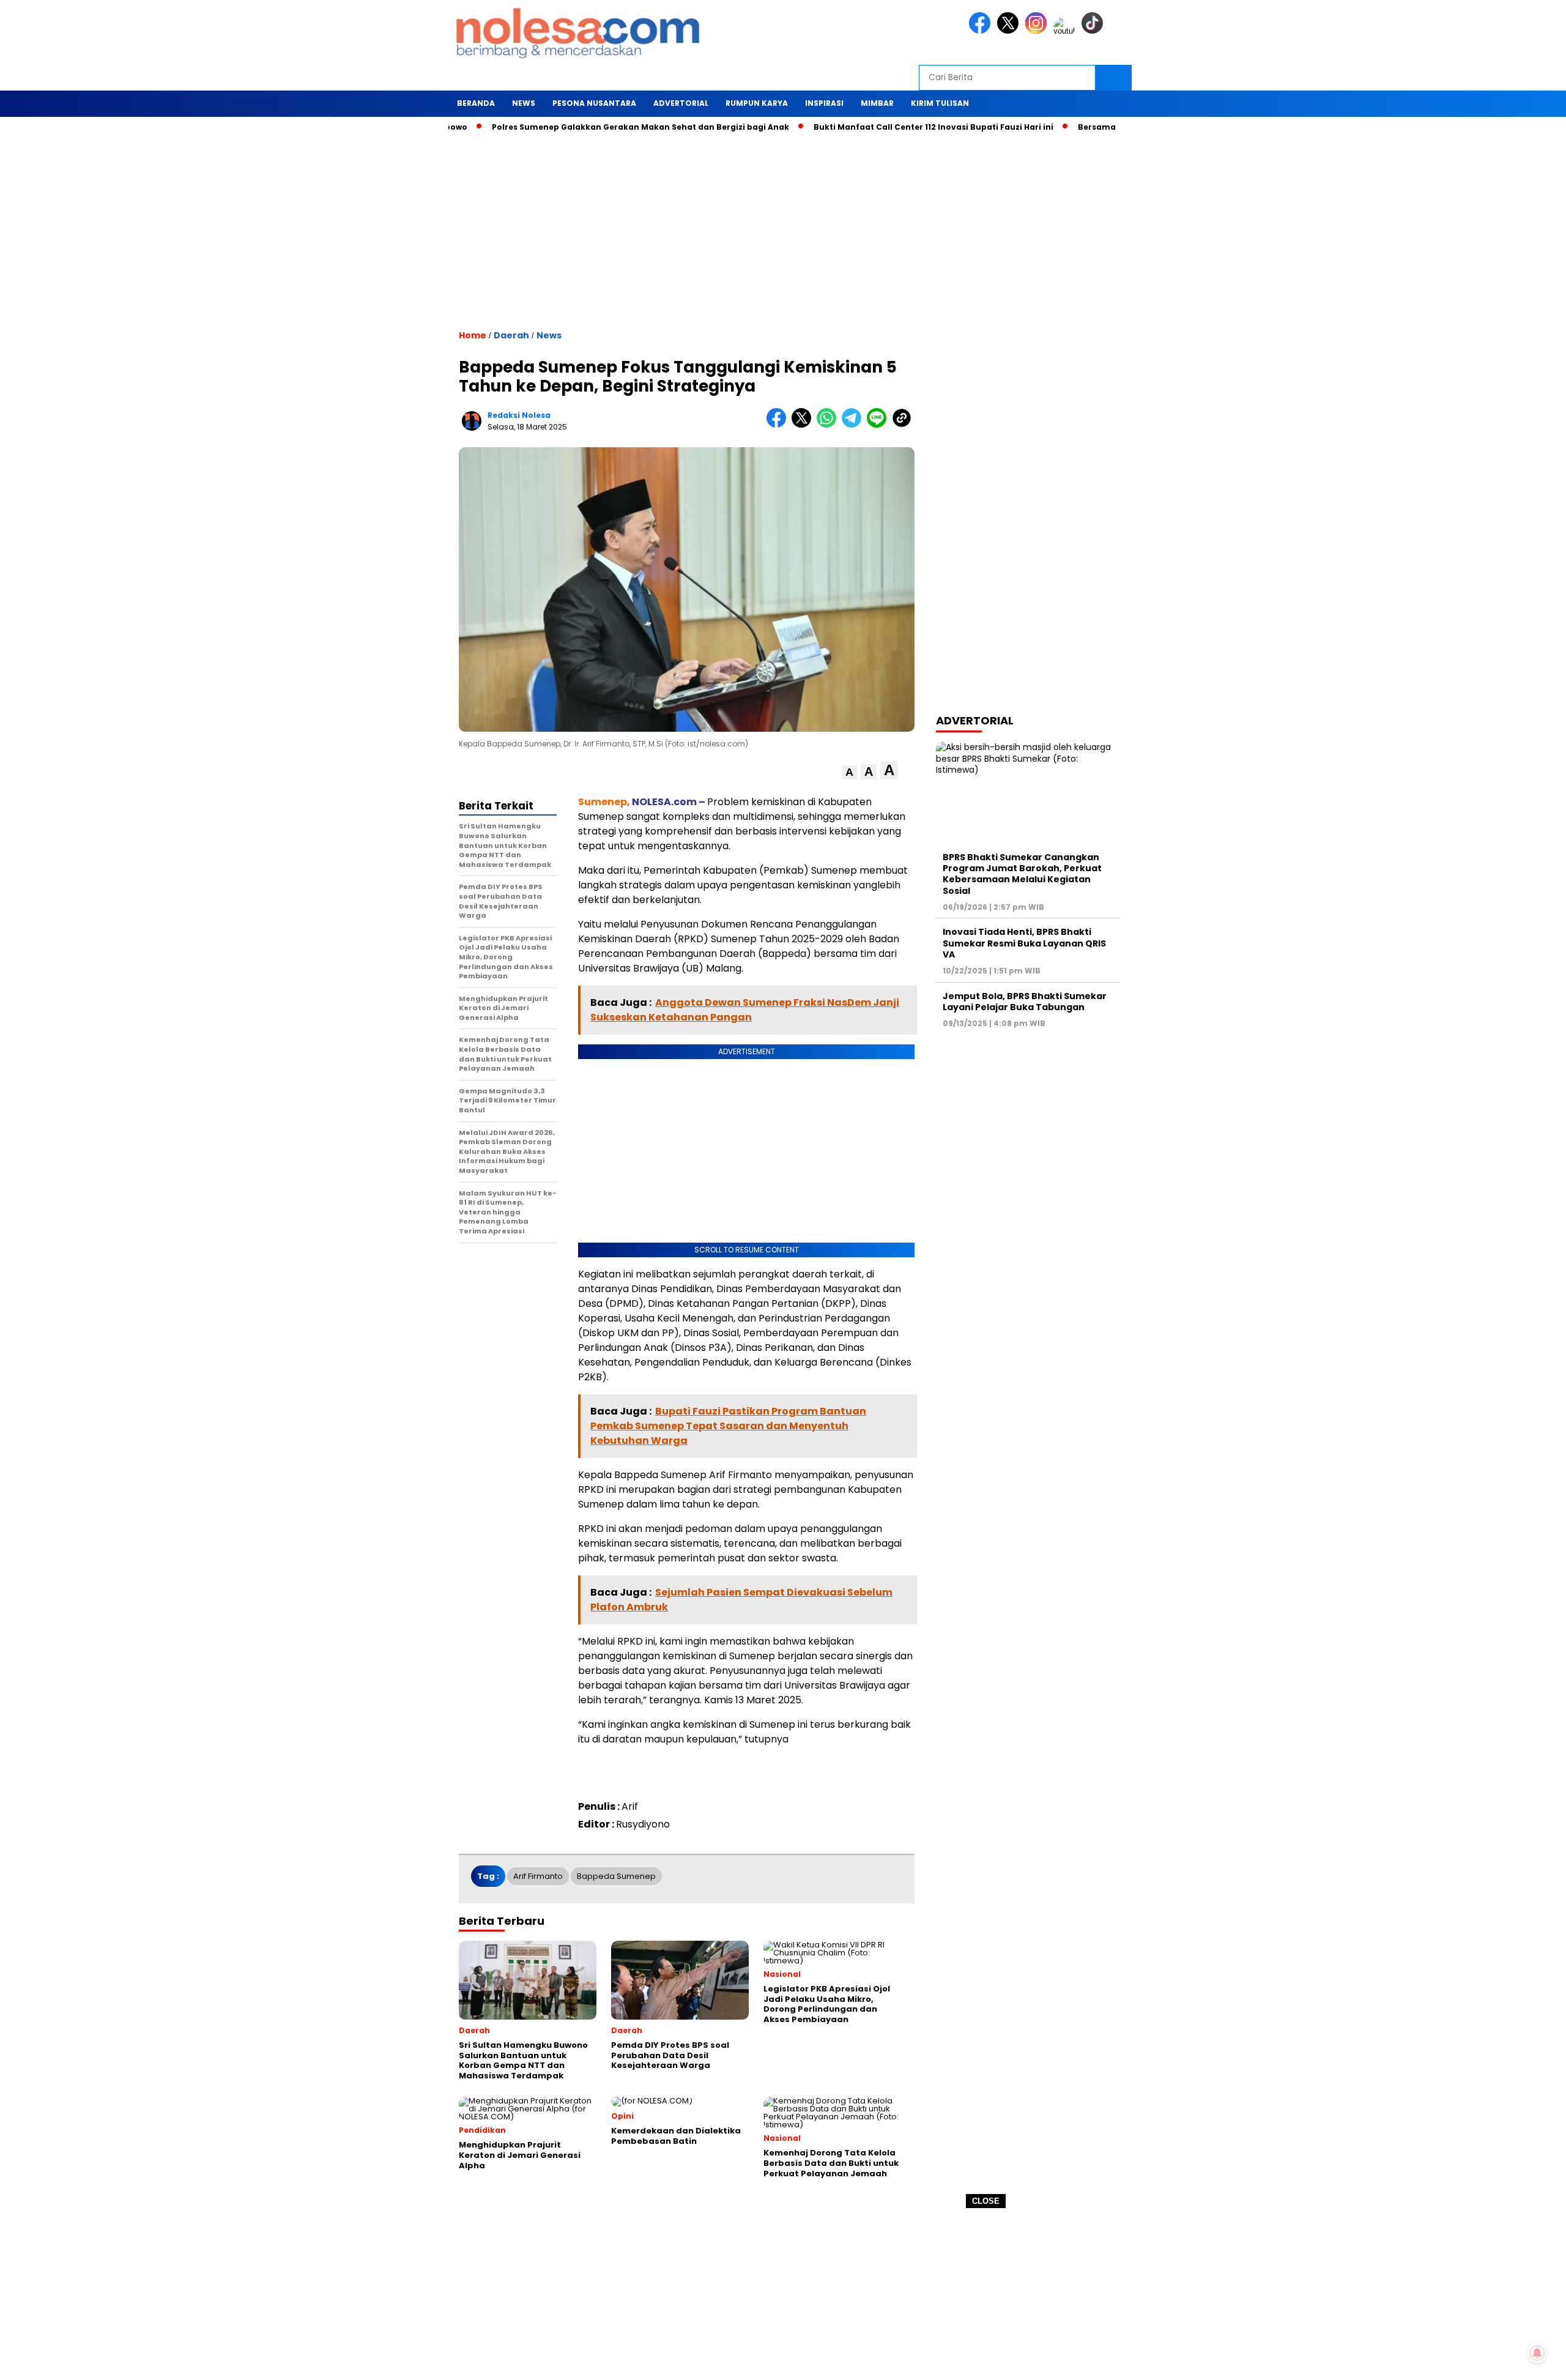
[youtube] (1066, 31)
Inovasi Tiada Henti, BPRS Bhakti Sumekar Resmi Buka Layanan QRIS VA (1024, 943)
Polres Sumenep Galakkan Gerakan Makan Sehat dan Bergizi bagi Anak (582, 127)
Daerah (511, 335)
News (549, 335)
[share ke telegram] (854, 425)
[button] (849, 772)
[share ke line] (879, 425)
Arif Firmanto (538, 1876)
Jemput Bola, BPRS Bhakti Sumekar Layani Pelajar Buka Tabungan (1025, 1002)
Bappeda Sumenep (616, 1876)
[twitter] (1010, 31)
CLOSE (986, 2201)
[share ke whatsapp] (829, 425)
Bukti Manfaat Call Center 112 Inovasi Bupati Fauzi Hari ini (875, 127)
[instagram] (1038, 31)
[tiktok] (1094, 31)
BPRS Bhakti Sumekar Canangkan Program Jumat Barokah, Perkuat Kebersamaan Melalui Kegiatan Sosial (1022, 874)
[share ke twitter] (804, 425)
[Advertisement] (783, 2294)
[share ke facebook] (779, 425)
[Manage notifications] (1537, 2353)
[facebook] (982, 31)
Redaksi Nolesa (519, 415)
